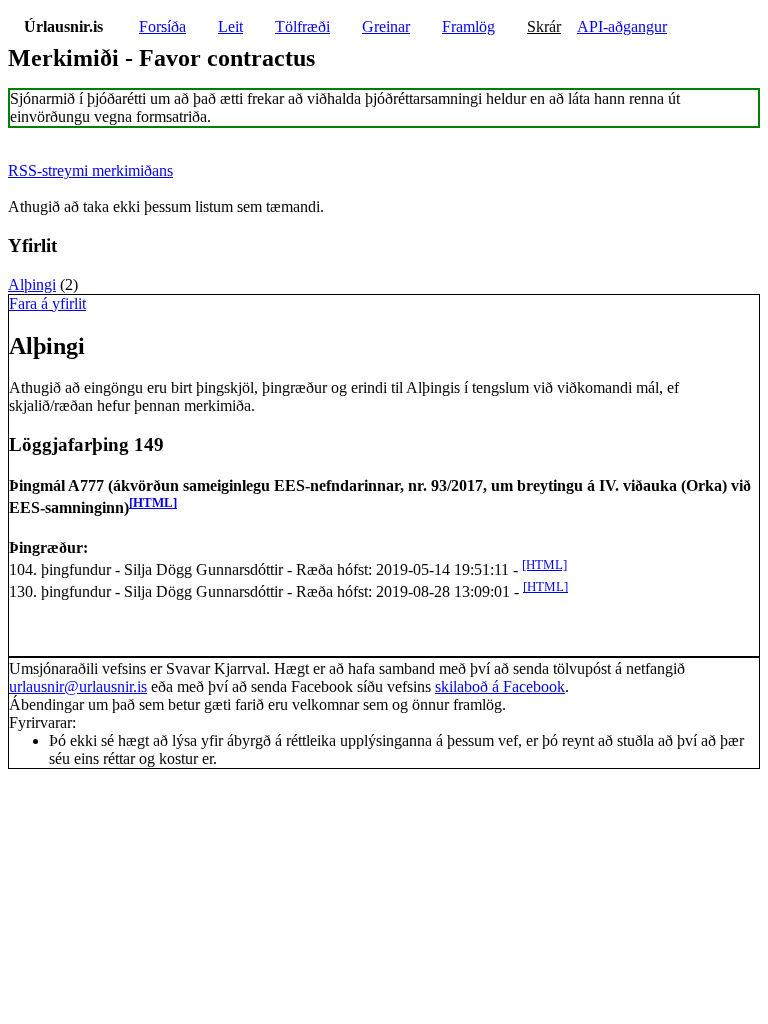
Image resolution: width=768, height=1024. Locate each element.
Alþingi (32, 284)
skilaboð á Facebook (500, 686)
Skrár (544, 26)
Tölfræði (302, 26)
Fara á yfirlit (47, 303)
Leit (230, 26)
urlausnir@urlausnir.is (78, 686)
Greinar (386, 26)
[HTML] (153, 502)
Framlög (468, 26)
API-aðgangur (622, 26)
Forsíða (162, 26)
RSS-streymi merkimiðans (90, 170)
